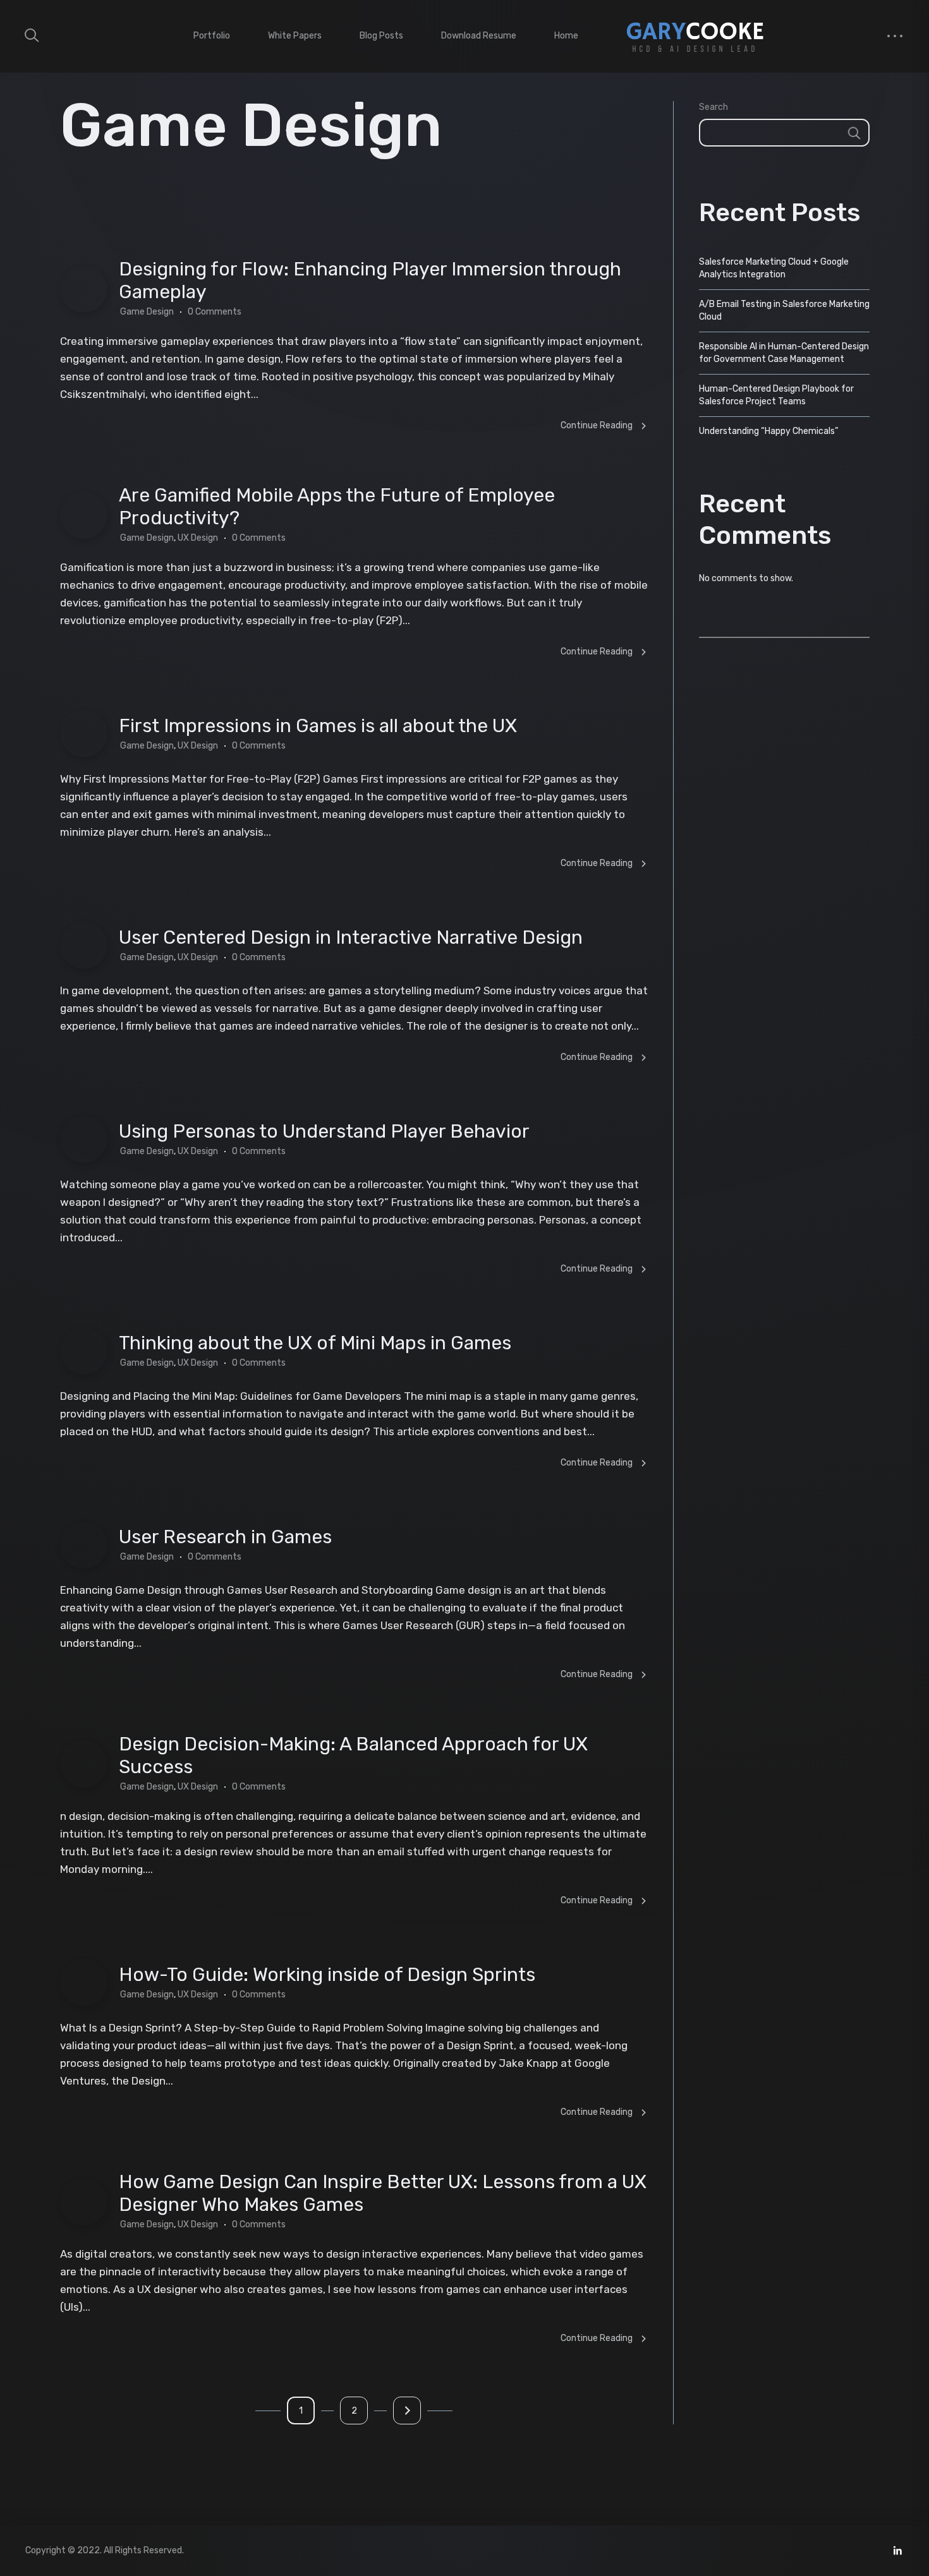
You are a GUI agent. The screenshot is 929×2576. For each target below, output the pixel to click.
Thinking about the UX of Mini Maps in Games (315, 1343)
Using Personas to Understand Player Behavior (324, 1131)
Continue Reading (597, 425)
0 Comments (215, 312)
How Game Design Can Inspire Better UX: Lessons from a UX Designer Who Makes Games (383, 2193)
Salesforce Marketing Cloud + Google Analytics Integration (774, 268)
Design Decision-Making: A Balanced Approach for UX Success (353, 1755)
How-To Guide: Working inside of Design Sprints (327, 1975)
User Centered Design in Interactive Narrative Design (351, 937)
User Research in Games (225, 1537)
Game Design (147, 312)
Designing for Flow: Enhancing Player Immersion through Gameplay (370, 280)
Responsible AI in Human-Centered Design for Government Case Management (784, 353)
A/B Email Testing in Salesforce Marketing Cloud (784, 310)
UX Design (198, 538)
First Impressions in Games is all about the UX (318, 726)
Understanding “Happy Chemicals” (768, 431)
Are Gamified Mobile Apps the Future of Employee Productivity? (337, 507)
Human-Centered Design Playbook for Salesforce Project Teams (776, 395)
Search (713, 107)
